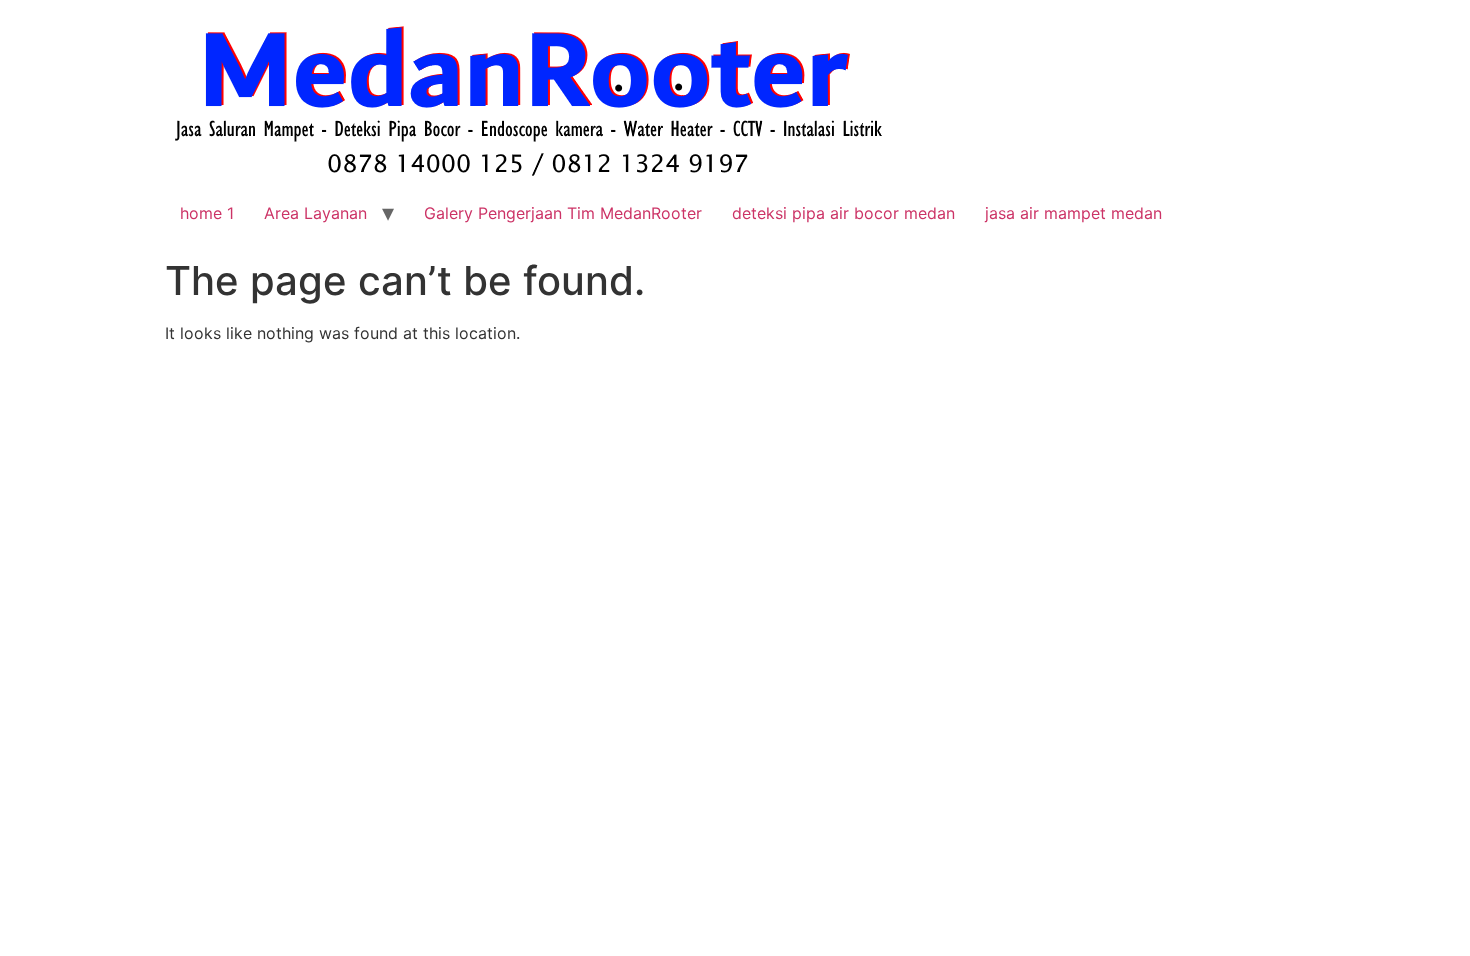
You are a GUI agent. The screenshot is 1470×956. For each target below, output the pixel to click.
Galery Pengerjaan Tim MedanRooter (563, 213)
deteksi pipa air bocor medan (843, 213)
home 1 (207, 213)
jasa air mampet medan (1073, 213)
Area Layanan (315, 213)
